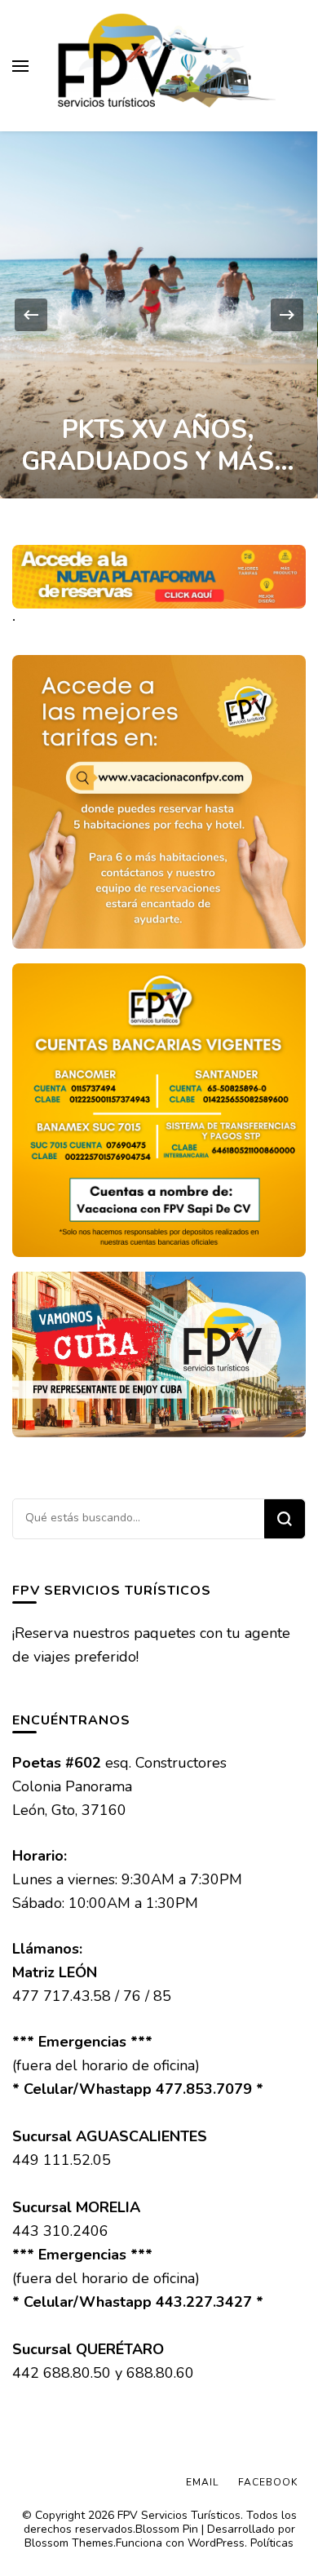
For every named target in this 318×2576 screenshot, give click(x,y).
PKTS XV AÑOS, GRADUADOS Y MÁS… (158, 446)
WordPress (216, 2543)
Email (202, 2482)
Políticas (272, 2543)
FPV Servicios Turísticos (179, 2515)
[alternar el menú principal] (20, 66)
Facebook (268, 2482)
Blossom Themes (69, 2543)
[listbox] (159, 315)
